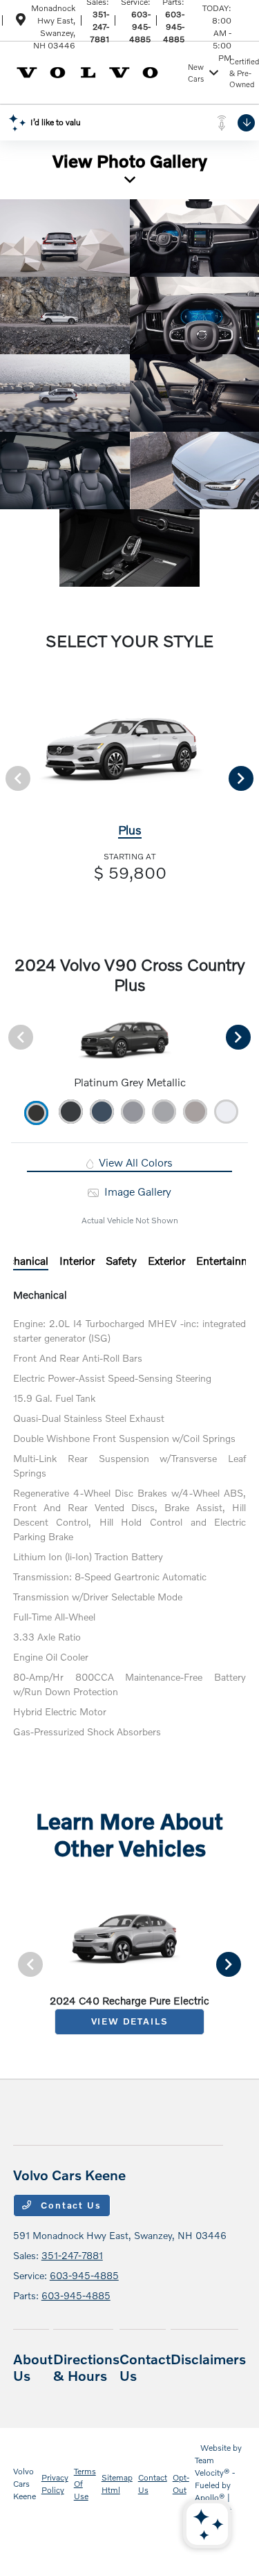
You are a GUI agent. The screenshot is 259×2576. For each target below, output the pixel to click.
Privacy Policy (55, 2484)
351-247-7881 (99, 27)
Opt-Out (181, 2484)
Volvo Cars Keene (25, 2484)
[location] (21, 22)
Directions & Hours (86, 2367)
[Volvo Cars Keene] (98, 71)
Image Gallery (136, 1191)
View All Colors (134, 1162)
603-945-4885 (140, 27)
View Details (130, 2021)
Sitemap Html (117, 2484)
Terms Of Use (85, 2484)
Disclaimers (208, 2359)
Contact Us (70, 2205)
